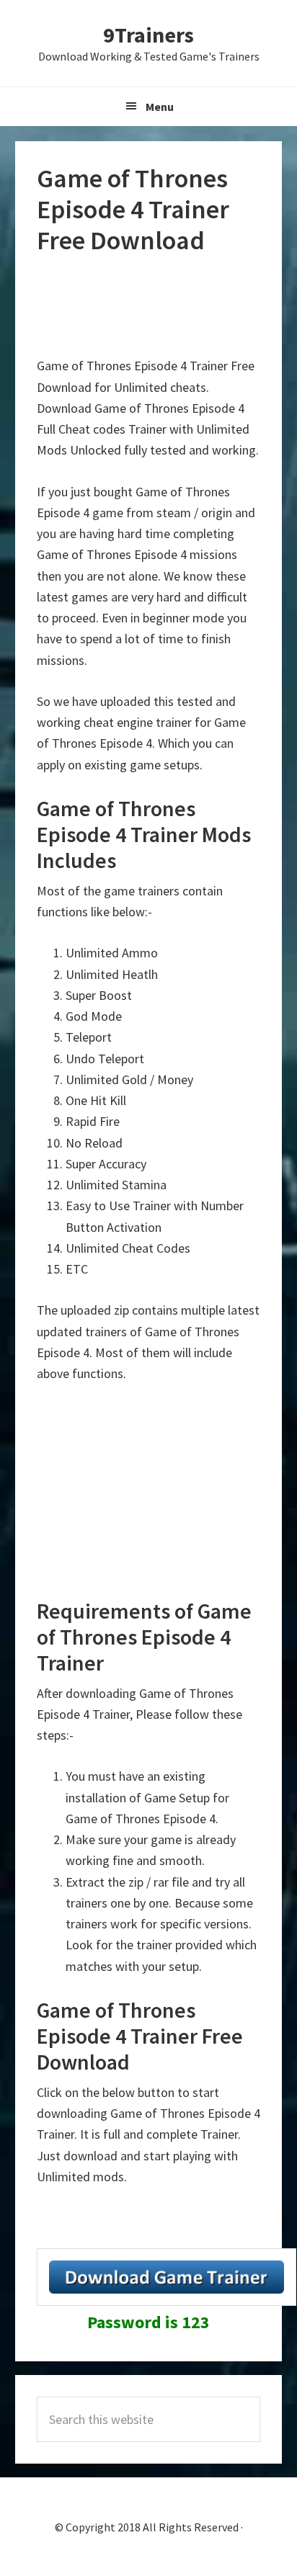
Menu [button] (160, 107)
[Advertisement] (152, 306)
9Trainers (148, 35)
